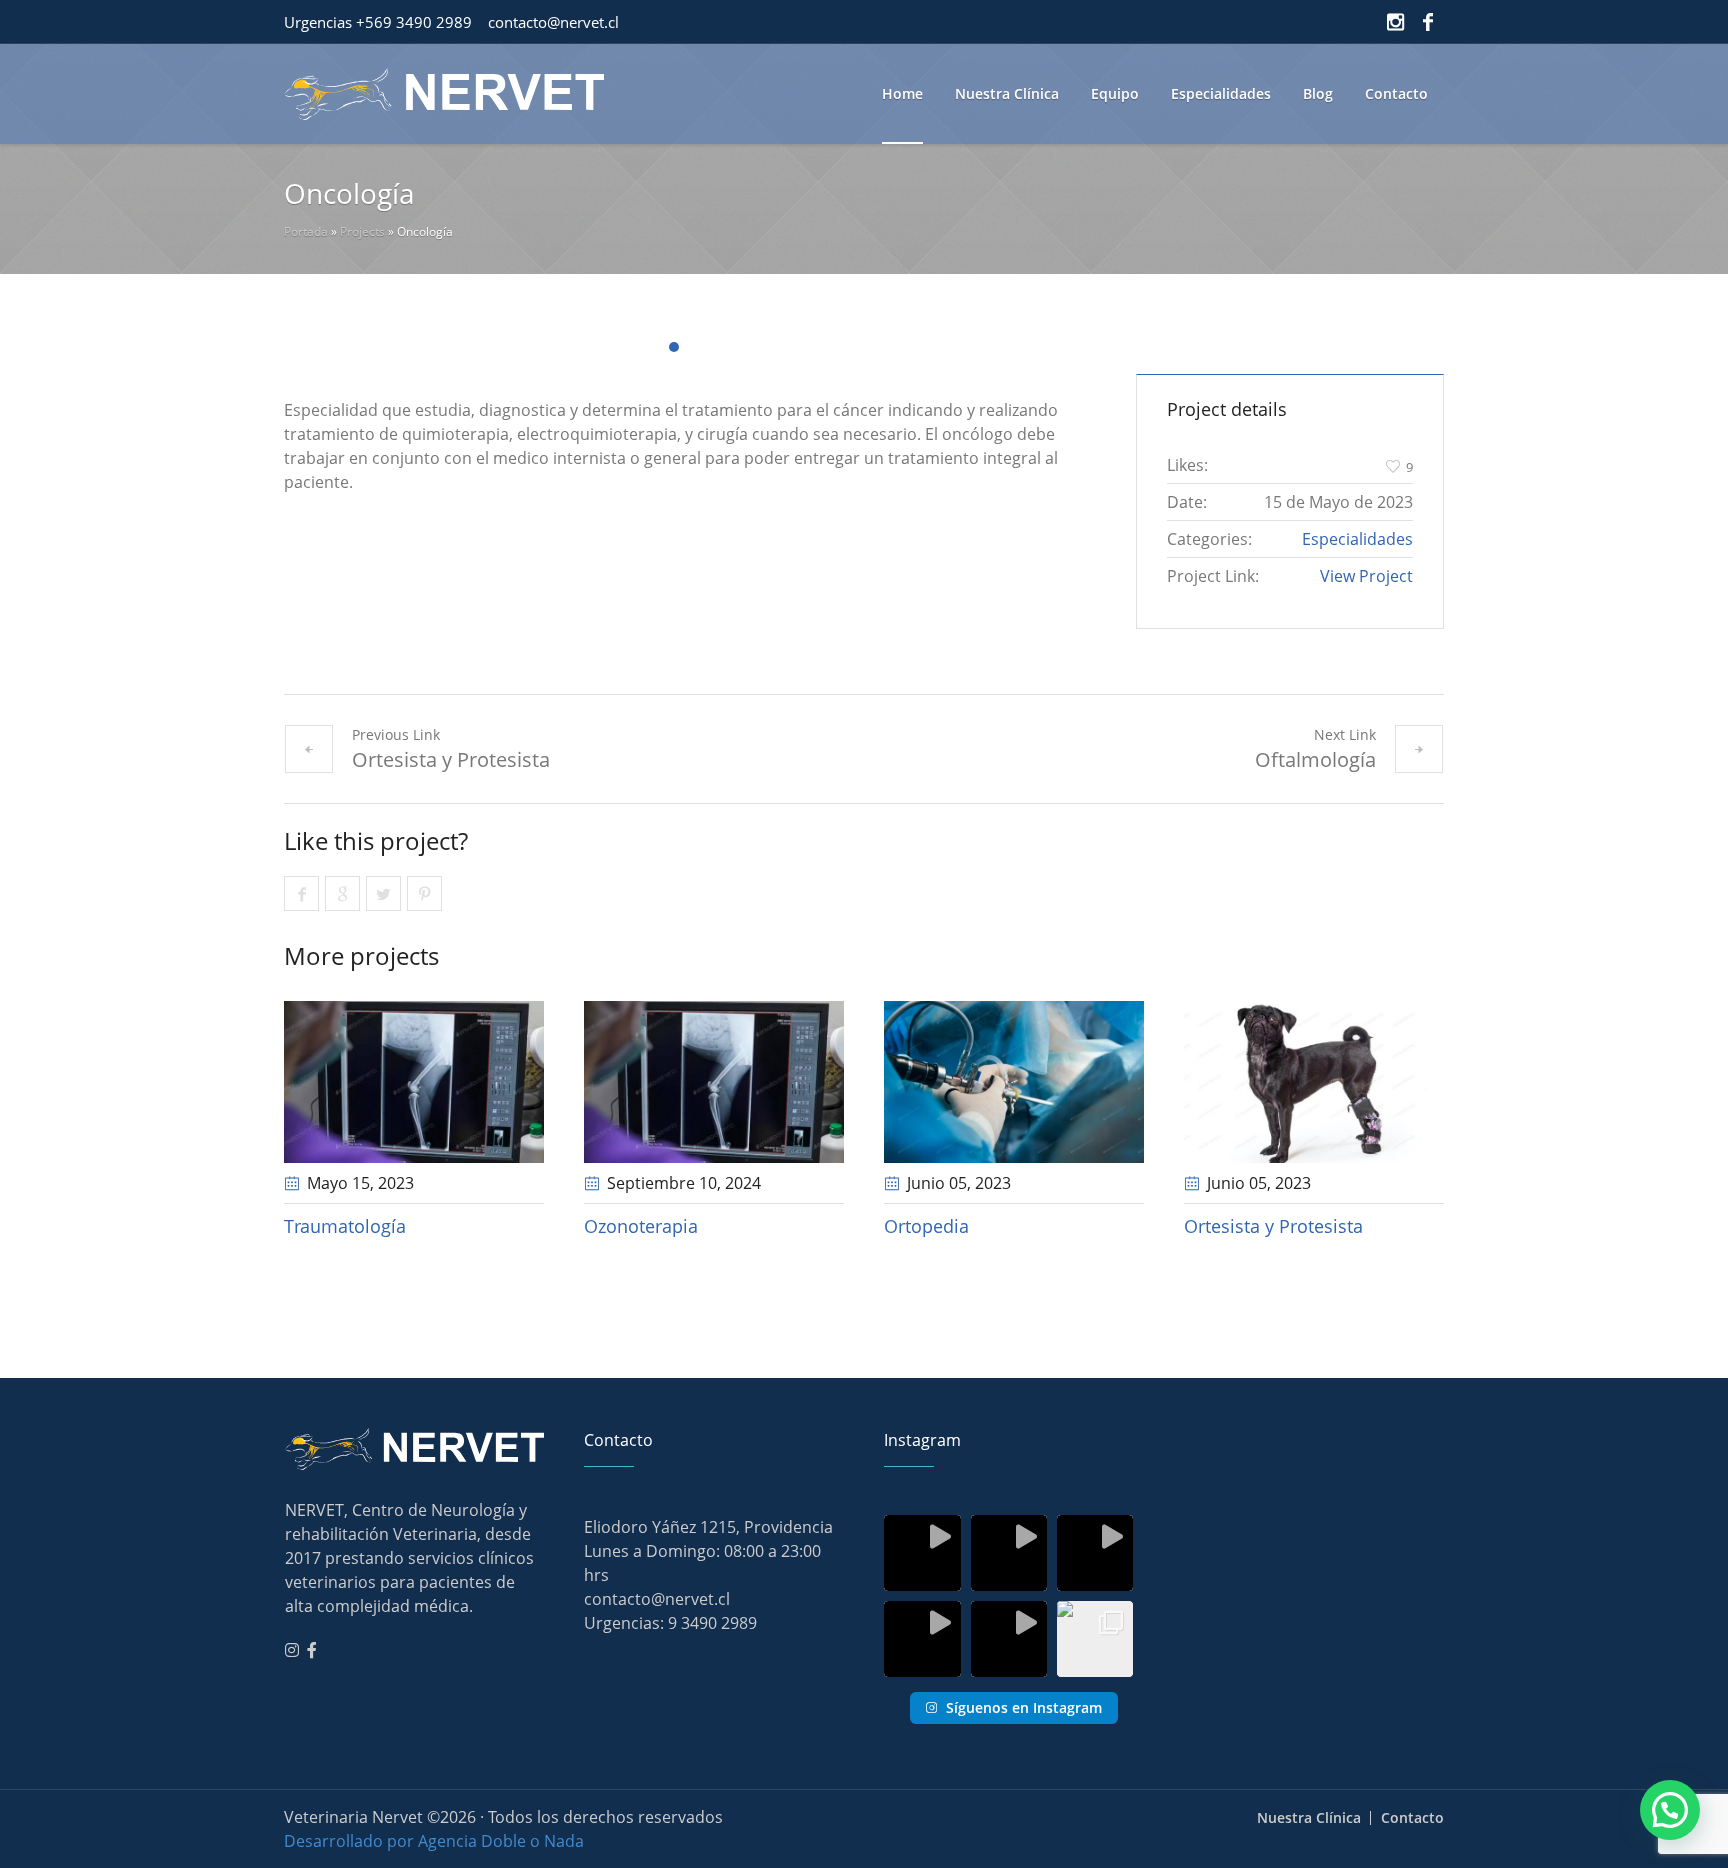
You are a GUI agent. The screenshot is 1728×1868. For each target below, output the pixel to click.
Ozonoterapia (641, 1226)
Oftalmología (1315, 759)
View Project (1366, 576)
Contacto (1412, 1817)
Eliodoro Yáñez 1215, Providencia (708, 1527)
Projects (362, 231)
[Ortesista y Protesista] (1314, 1081)
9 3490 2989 (712, 1623)
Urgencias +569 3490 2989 (378, 22)
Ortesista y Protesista (451, 759)
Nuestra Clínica (1309, 1817)
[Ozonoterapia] (714, 1081)
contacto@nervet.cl (553, 22)
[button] (1670, 1810)
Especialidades (1357, 539)
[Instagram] (1395, 22)
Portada (306, 231)
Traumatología (345, 1226)
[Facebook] (1428, 22)
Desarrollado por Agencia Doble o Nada (434, 1841)
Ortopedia (926, 1226)
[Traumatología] (414, 1081)
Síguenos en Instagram (1024, 1707)
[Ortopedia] (1014, 1081)
